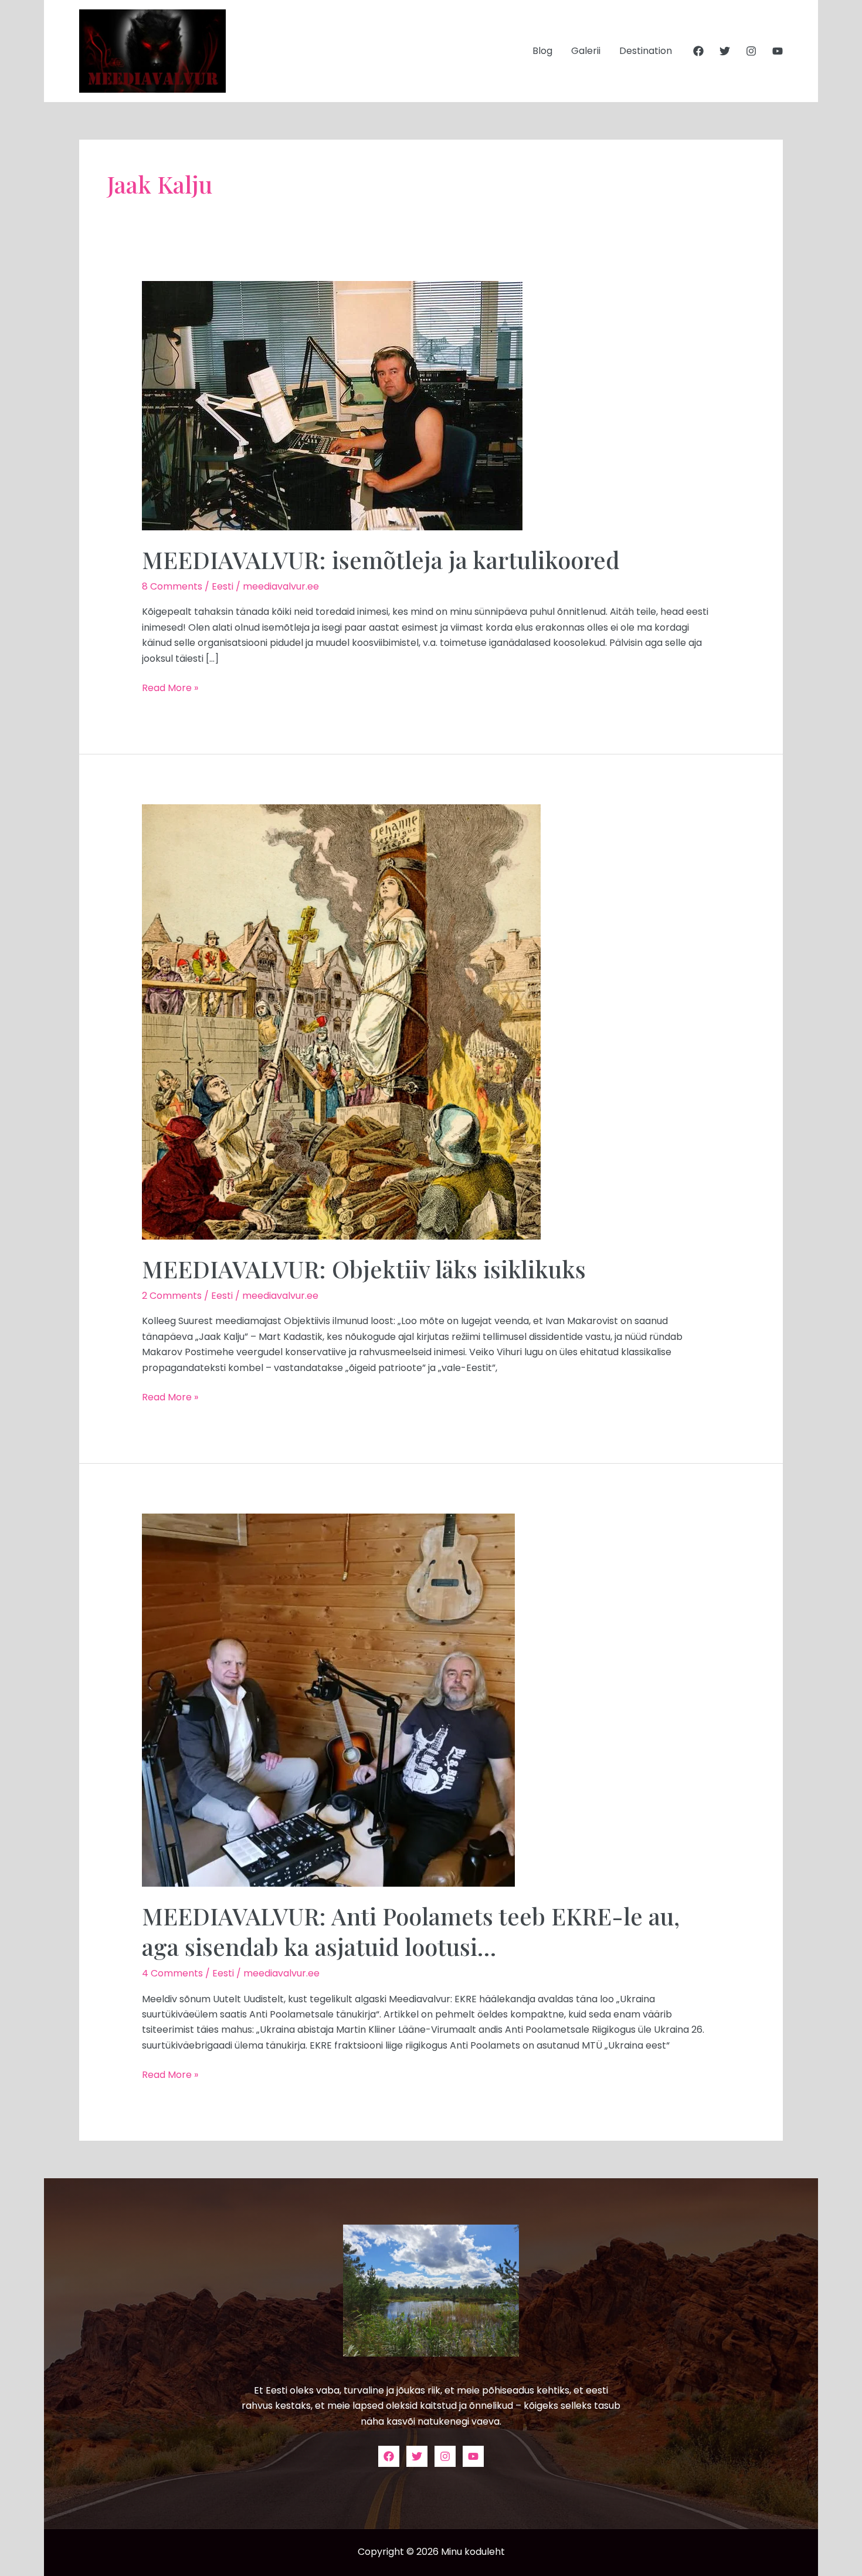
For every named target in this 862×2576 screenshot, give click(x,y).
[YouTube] (778, 51)
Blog (542, 51)
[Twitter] (725, 51)
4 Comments (172, 1973)
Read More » (170, 688)
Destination (646, 51)
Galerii (586, 51)
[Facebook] (698, 51)
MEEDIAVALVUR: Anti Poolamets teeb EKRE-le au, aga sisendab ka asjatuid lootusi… (411, 1931)
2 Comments (172, 1296)
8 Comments (172, 586)
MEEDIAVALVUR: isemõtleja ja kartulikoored (381, 559)
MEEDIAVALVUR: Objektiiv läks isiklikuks (364, 1269)
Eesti (223, 586)
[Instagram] (751, 51)
